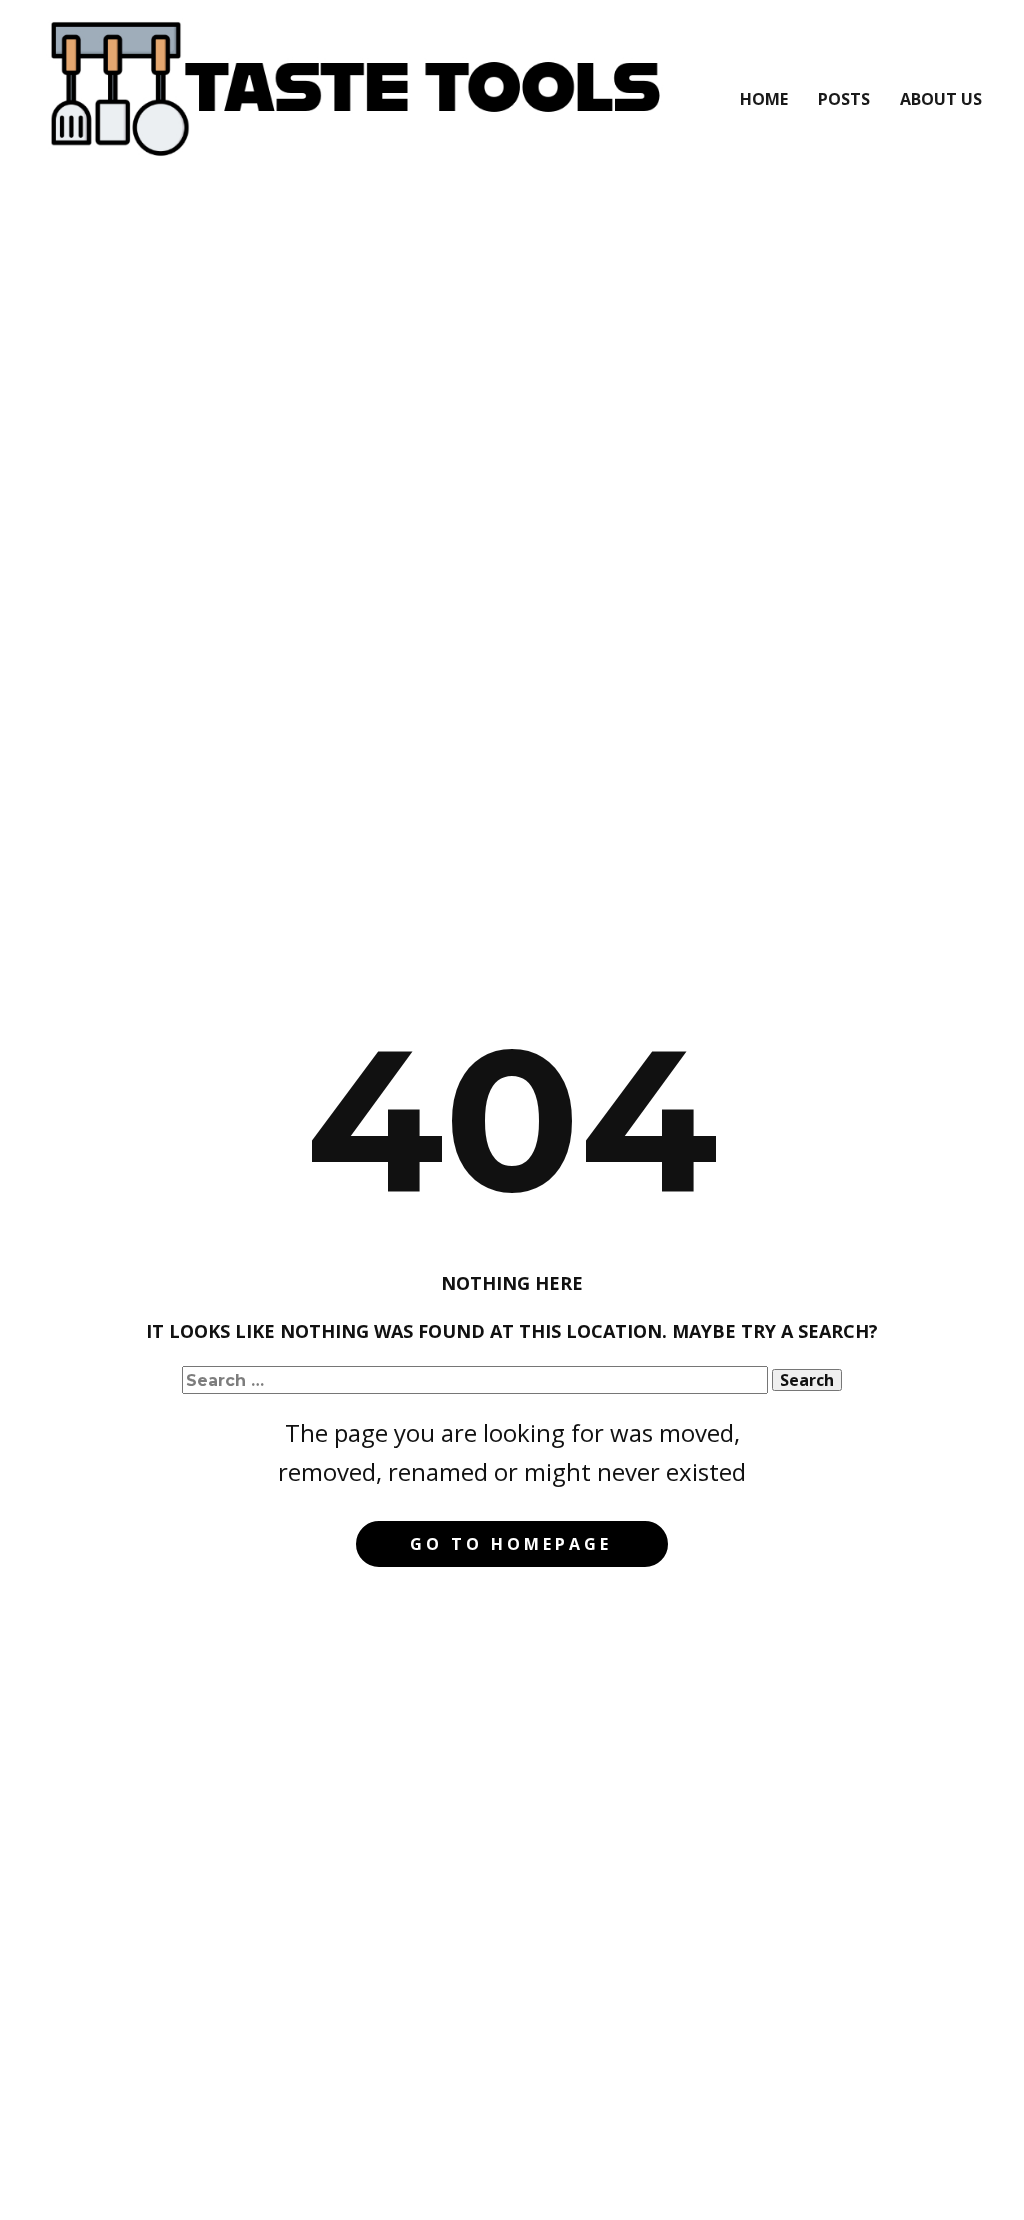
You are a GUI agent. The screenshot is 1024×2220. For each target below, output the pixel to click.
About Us (941, 99)
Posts (844, 99)
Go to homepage (511, 1544)
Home (764, 99)
